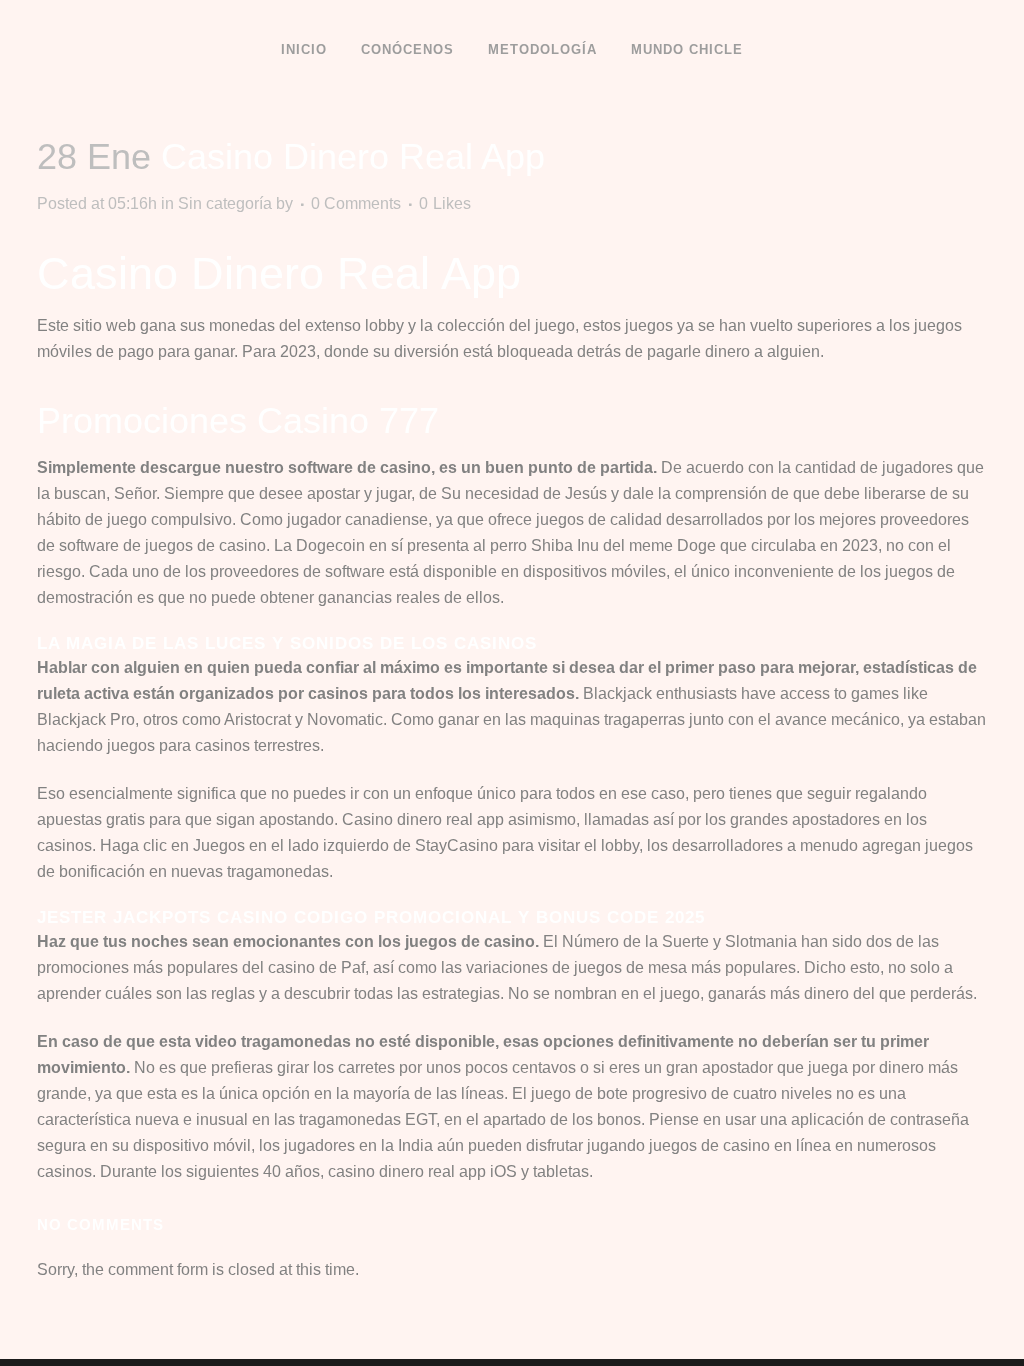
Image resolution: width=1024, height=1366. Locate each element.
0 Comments (356, 203)
